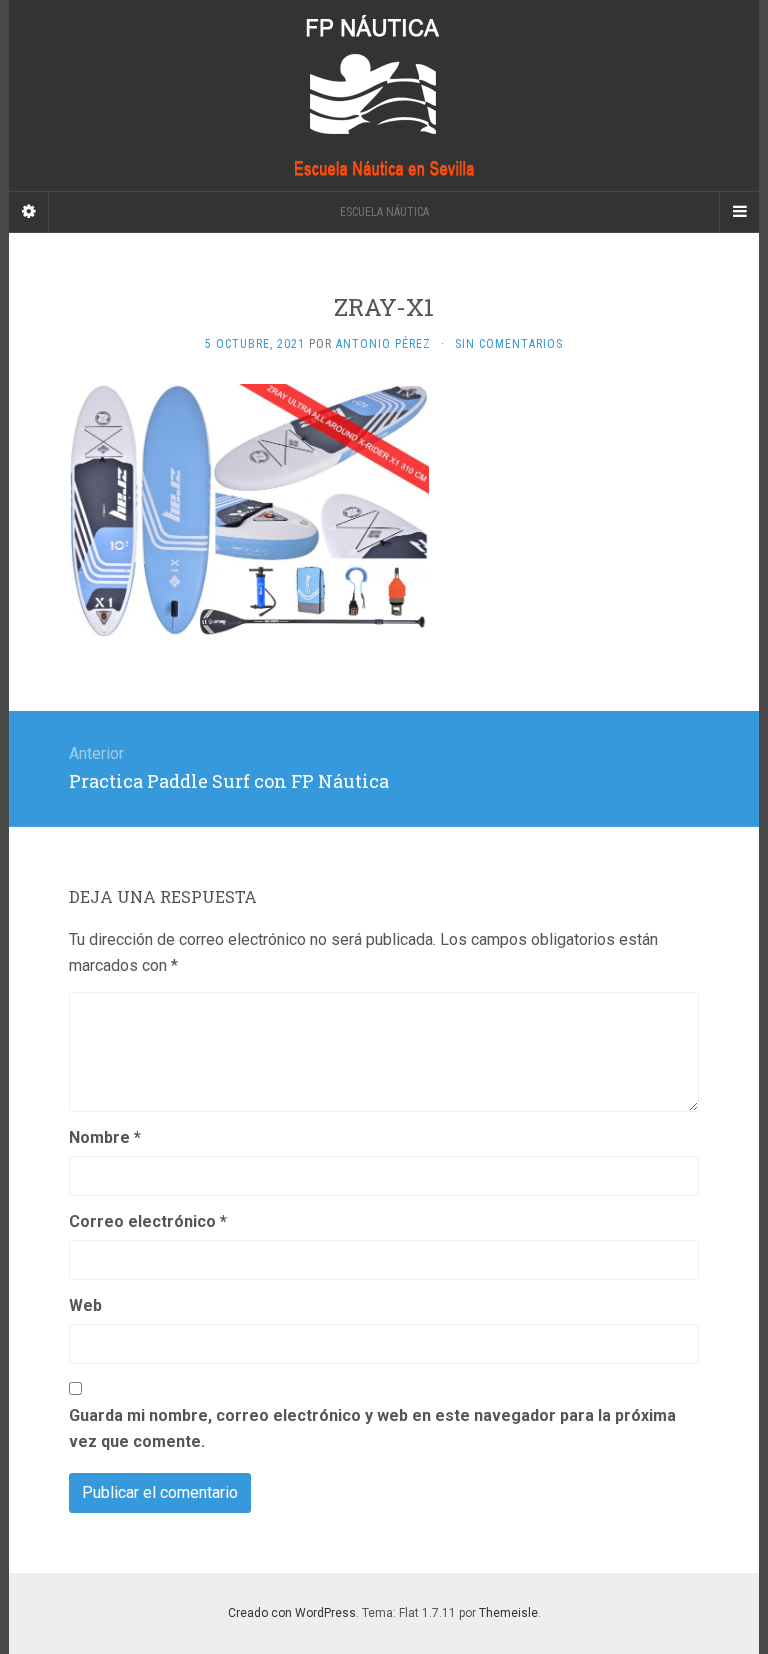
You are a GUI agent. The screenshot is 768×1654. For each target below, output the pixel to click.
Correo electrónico (148, 1221)
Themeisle (508, 1613)
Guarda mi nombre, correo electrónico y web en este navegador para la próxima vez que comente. (372, 1428)
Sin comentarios (509, 344)
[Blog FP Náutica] (384, 95)
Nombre (105, 1137)
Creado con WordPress (292, 1613)
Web (85, 1305)
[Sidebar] (29, 212)
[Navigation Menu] (739, 212)
